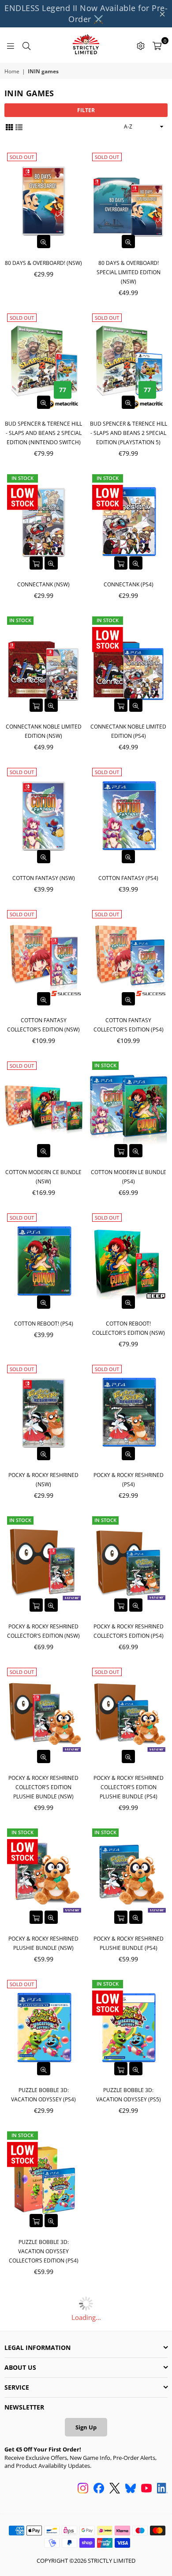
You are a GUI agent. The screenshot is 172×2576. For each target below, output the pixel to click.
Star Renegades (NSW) (128, 2403)
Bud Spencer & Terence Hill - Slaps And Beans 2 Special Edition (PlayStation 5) (129, 433)
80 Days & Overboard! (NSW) (43, 263)
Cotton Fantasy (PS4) (128, 878)
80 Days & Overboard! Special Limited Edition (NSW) (129, 272)
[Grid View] (9, 127)
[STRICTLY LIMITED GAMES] (86, 45)
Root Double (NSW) (43, 2403)
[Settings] (141, 45)
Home (12, 72)
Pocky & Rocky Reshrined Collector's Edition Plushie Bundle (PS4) (129, 1787)
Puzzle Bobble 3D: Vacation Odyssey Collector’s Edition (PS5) (128, 2251)
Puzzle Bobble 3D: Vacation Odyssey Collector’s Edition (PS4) (44, 2251)
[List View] (19, 127)
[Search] (26, 45)
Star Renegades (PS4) (44, 2545)
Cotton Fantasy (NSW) (44, 878)
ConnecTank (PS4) (129, 584)
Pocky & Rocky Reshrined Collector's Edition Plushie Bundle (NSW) (43, 1787)
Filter (86, 110)
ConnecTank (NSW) (43, 584)
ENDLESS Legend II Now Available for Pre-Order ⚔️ (86, 13)
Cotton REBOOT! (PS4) (44, 1324)
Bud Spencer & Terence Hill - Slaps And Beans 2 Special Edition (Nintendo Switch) (43, 433)
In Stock (22, 478)
